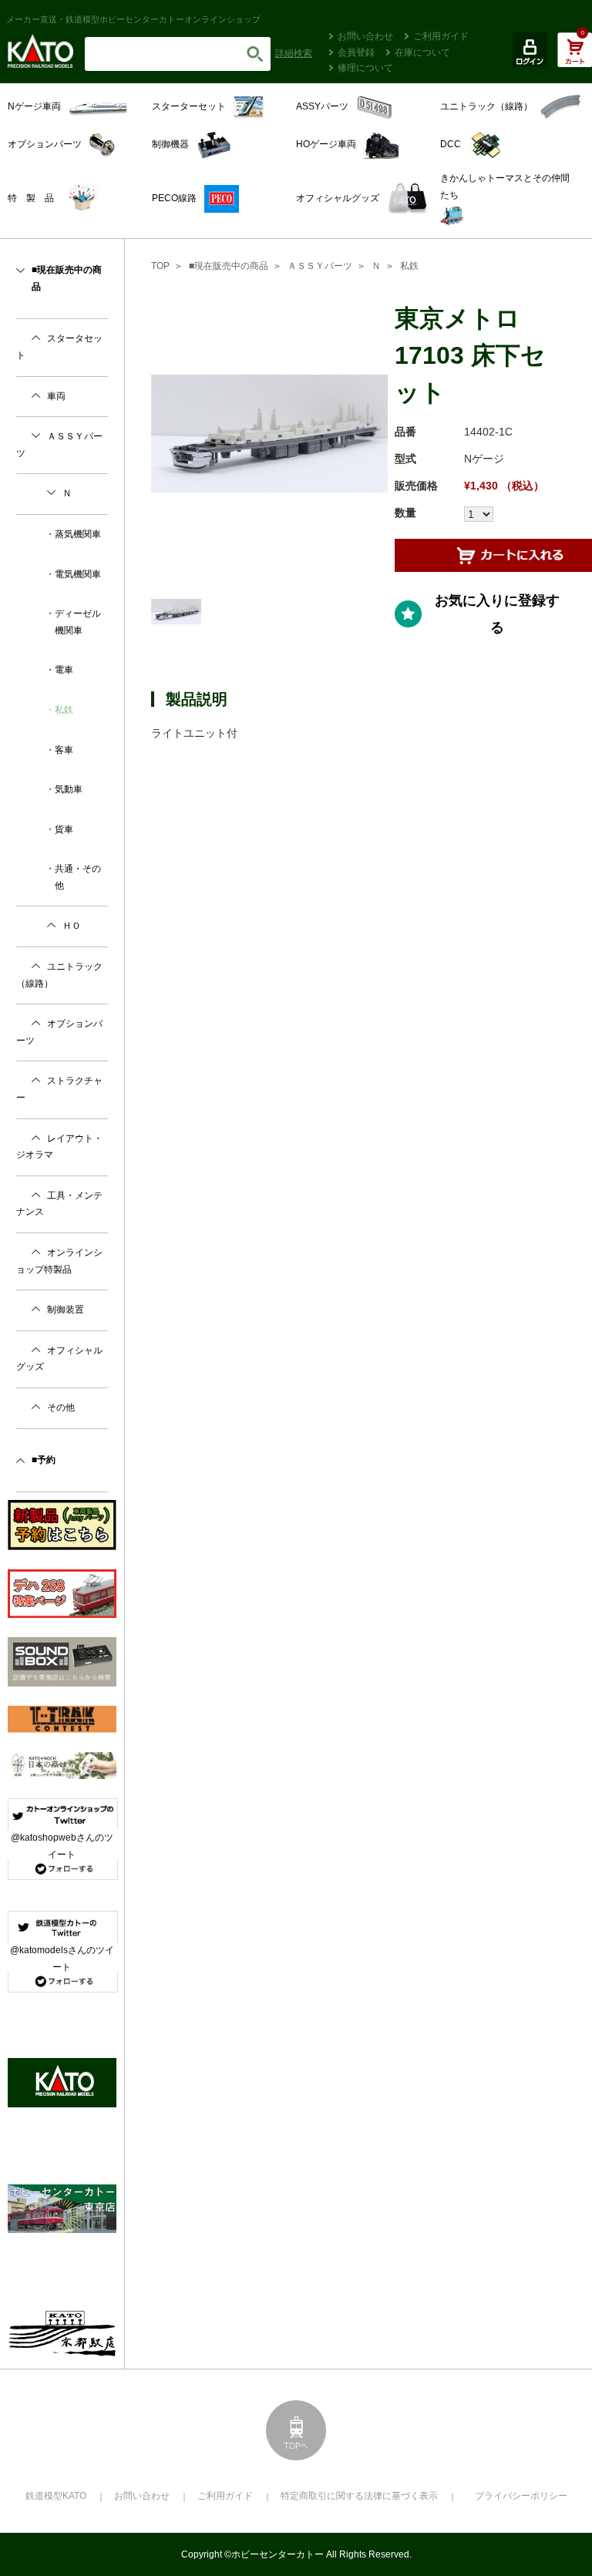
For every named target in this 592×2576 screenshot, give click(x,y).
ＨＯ (72, 926)
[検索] (255, 54)
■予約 (44, 1460)
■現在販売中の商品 (229, 266)
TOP (160, 266)
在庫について (422, 52)
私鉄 (409, 266)
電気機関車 (78, 574)
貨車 (64, 829)
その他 (61, 1407)
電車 (64, 670)
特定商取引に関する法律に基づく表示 (359, 2496)
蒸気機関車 (78, 534)
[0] (575, 58)
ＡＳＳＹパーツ (320, 266)
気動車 (69, 789)
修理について (365, 68)
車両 (56, 396)
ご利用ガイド (441, 36)
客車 (64, 750)
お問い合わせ (365, 36)
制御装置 (66, 1310)
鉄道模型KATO (56, 2496)
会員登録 (356, 52)
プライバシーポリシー (521, 2496)
